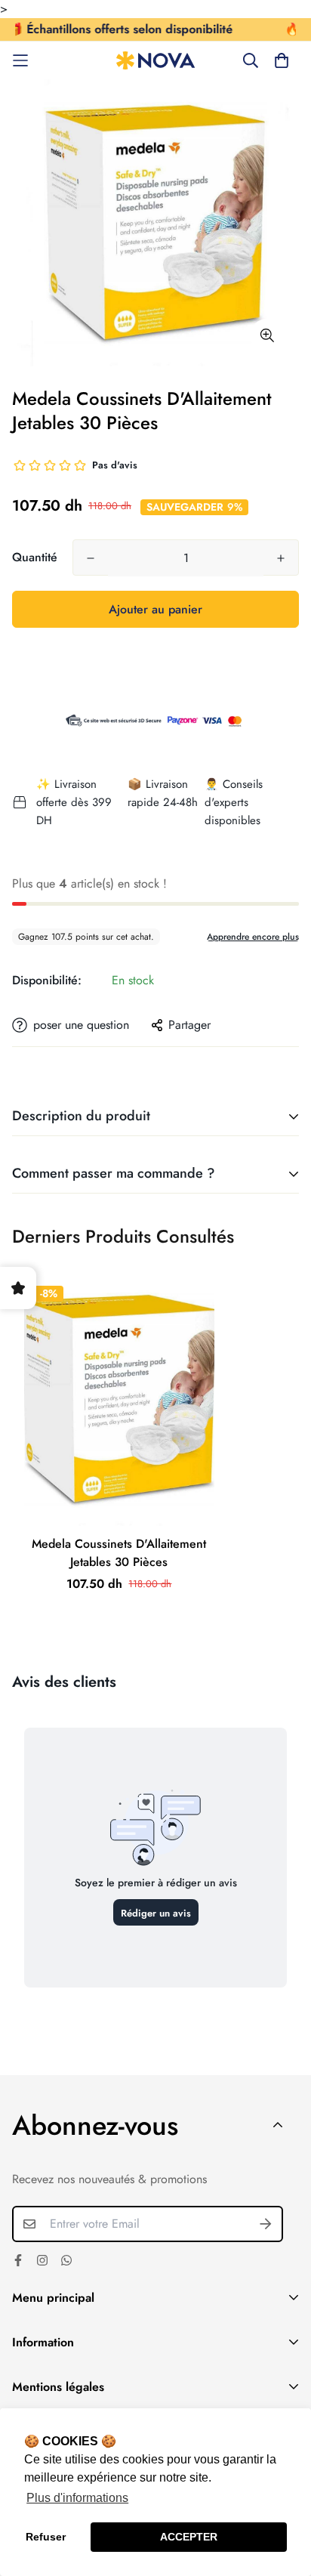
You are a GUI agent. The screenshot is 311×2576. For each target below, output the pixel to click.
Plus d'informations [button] (77, 2498)
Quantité (35, 557)
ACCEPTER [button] (189, 2537)
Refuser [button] (46, 2537)
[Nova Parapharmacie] (156, 61)
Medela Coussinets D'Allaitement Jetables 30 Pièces (119, 1553)
